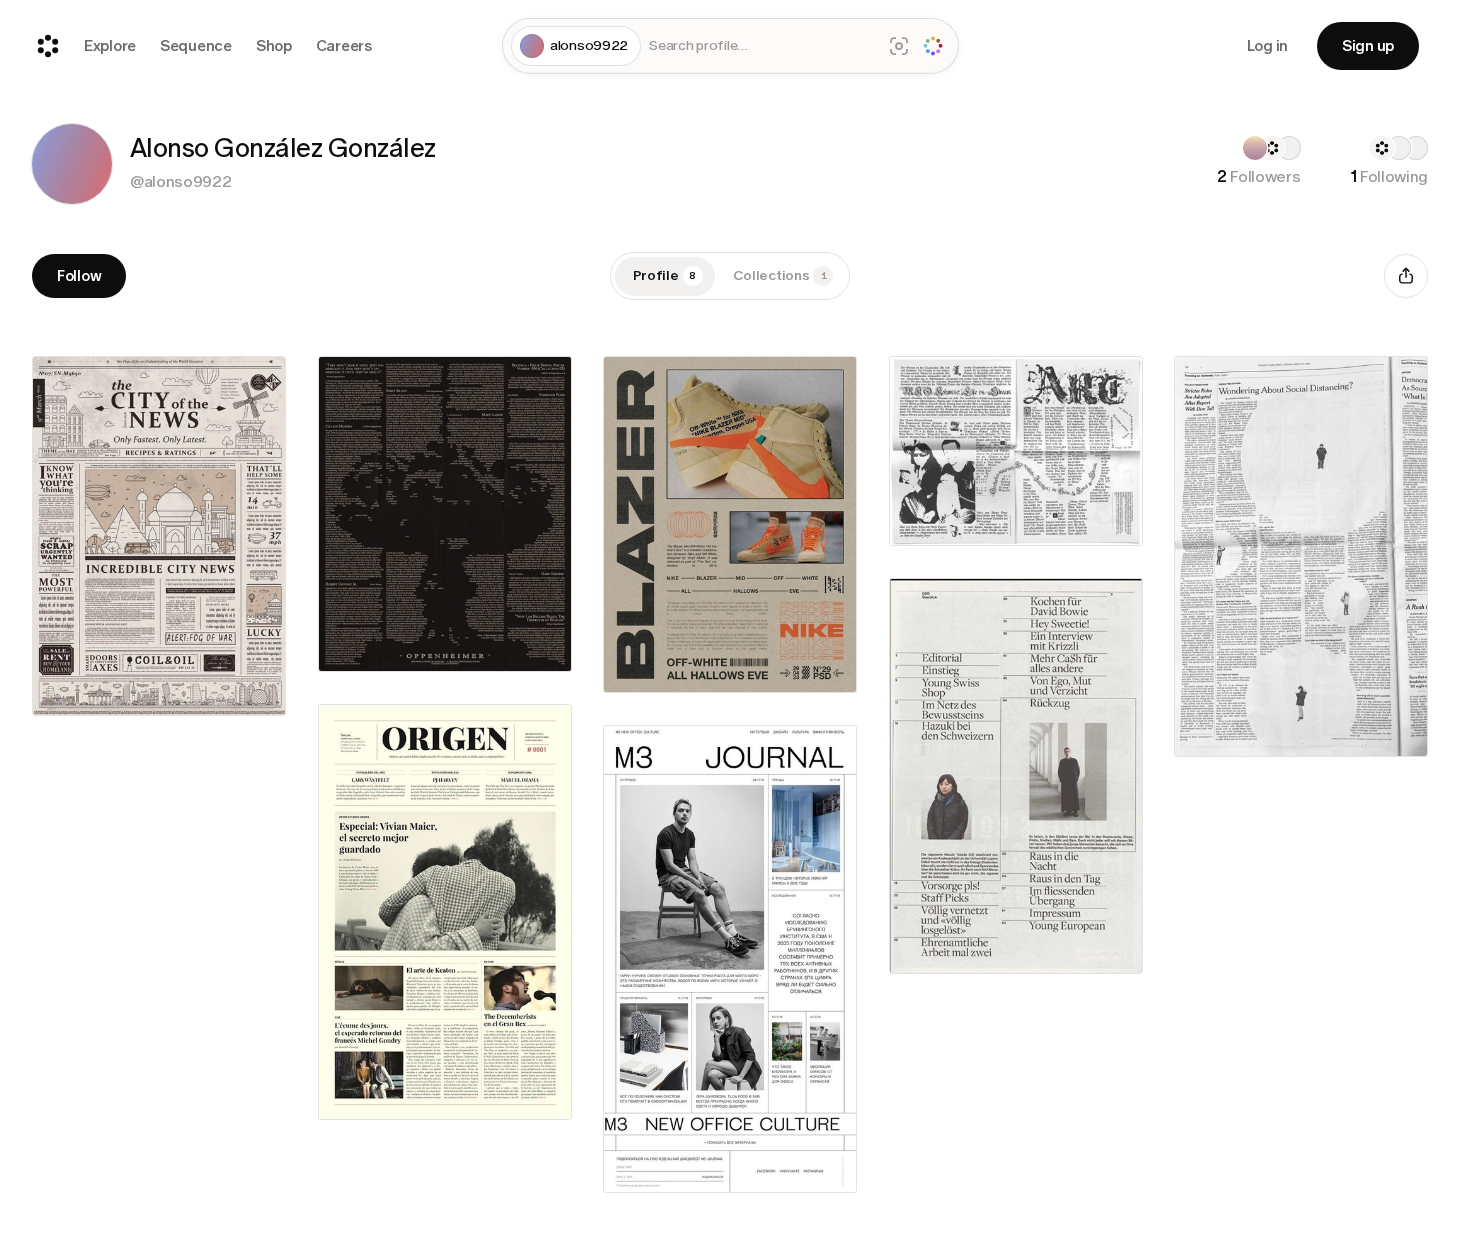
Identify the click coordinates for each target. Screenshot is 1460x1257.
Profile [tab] (665, 275)
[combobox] (761, 46)
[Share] (1406, 276)
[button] (72, 164)
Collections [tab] (780, 275)
